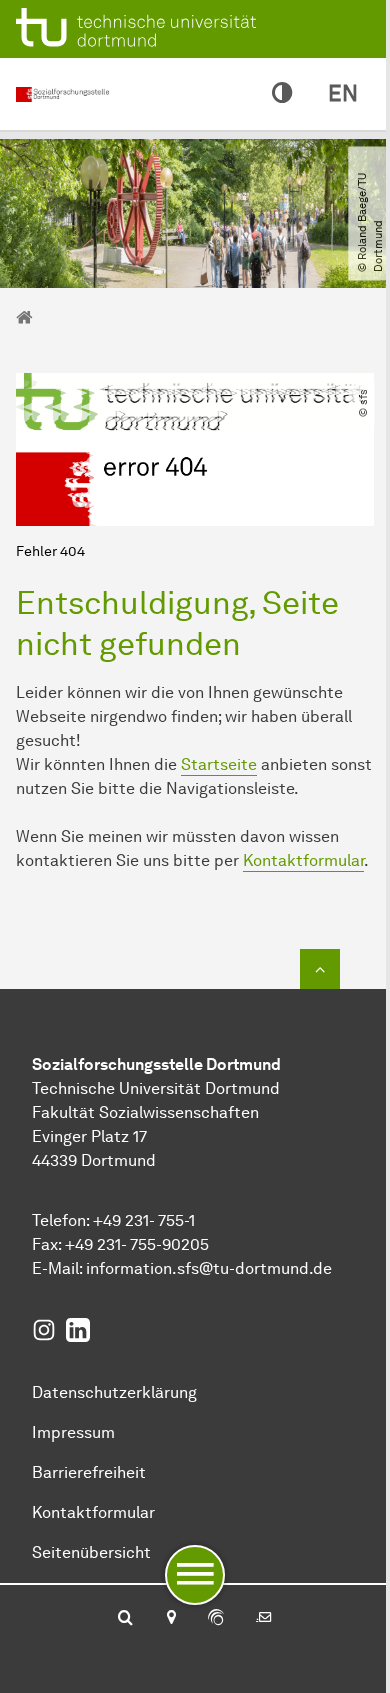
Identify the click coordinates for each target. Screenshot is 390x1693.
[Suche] (125, 1619)
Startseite (219, 764)
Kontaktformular (303, 860)
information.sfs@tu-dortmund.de (209, 1268)
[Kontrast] (282, 94)
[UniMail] (264, 1619)
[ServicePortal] (216, 1619)
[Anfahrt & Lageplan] (170, 1619)
